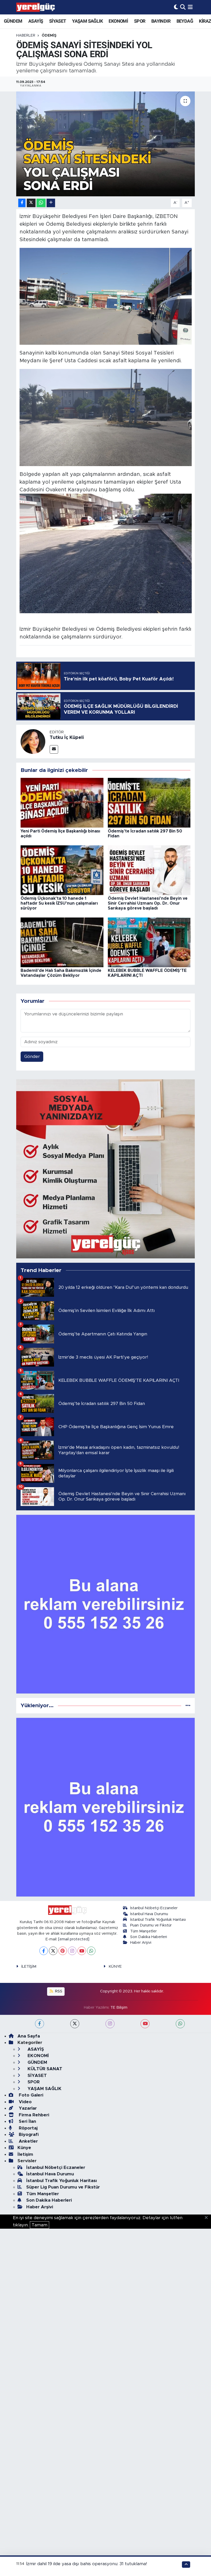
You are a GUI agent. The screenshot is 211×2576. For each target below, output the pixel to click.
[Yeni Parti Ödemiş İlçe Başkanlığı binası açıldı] (62, 802)
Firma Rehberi (33, 2115)
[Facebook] (44, 1951)
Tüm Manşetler (143, 1931)
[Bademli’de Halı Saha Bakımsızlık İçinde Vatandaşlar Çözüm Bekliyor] (62, 942)
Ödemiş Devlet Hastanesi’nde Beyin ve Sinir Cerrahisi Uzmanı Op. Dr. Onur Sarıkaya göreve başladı (148, 903)
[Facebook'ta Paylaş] (22, 203)
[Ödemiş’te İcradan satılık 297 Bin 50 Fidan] (149, 802)
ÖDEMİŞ (49, 36)
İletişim (25, 2154)
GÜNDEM (13, 21)
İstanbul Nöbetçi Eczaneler (154, 1908)
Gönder (32, 1057)
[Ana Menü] (190, 7)
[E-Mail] (54, 749)
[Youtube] (82, 1951)
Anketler (28, 2141)
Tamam (39, 2225)
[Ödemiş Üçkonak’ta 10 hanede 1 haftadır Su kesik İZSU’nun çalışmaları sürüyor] (62, 870)
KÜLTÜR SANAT (44, 2069)
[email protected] (74, 1939)
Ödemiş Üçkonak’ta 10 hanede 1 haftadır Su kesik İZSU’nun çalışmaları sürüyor (59, 903)
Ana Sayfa (29, 2036)
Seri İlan (27, 2121)
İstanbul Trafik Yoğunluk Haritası (158, 1920)
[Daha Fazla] (51, 203)
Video (25, 2102)
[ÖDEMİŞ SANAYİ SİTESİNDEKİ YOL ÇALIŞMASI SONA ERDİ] (106, 144)
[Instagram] (72, 1951)
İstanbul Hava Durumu (149, 1914)
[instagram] (110, 2024)
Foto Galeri (30, 2095)
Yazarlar (27, 2108)
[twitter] (75, 2024)
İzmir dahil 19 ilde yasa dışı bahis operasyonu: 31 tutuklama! (87, 2564)
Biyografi (28, 2135)
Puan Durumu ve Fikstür (151, 1925)
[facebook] (39, 2024)
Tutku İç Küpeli (67, 738)
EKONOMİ (118, 21)
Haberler (26, 36)
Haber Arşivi (141, 1943)
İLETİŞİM (29, 1967)
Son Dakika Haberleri (149, 1937)
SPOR (140, 21)
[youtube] (145, 2024)
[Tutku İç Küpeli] (33, 741)
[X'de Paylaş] (31, 203)
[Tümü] (188, 1706)
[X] (53, 1951)
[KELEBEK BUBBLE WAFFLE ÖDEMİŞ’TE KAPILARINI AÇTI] (149, 942)
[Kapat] (208, 2218)
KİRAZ (205, 21)
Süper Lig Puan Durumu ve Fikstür (63, 2187)
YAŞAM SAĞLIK (87, 21)
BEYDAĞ (185, 21)
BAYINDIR (161, 21)
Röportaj (28, 2128)
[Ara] (183, 7)
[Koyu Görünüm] (176, 7)
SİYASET (58, 21)
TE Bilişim (119, 2007)
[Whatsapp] (91, 1951)
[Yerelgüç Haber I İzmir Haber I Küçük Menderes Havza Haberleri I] (36, 7)
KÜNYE (115, 1967)
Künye (24, 2148)
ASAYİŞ (36, 21)
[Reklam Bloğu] (106, 1169)
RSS (58, 1991)
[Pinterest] (63, 1951)
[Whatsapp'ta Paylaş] (41, 203)
